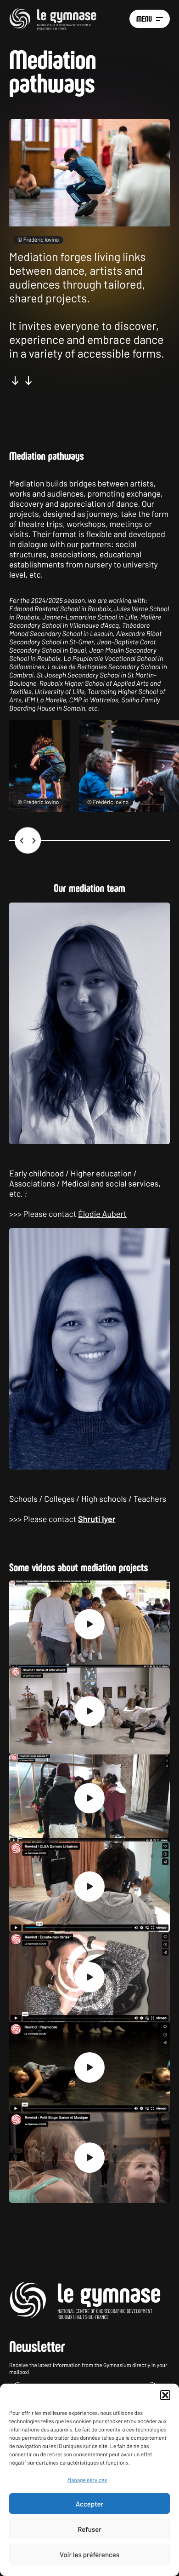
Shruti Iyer (97, 1519)
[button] (165, 2395)
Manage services (87, 2480)
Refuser (89, 2529)
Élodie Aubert (102, 1214)
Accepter (89, 2504)
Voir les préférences (89, 2554)
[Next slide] (163, 766)
